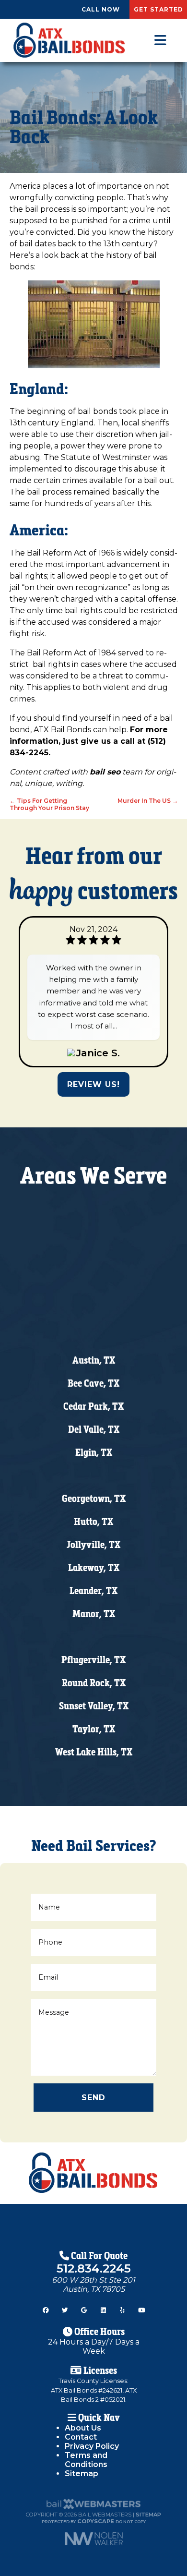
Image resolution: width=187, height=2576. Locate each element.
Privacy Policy (92, 2446)
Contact (81, 2437)
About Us (83, 2428)
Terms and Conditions (86, 2460)
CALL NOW (101, 9)
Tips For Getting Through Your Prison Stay (49, 804)
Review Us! (93, 1084)
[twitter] (65, 2308)
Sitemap (82, 2473)
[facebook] (46, 2308)
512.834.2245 (94, 2268)
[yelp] (122, 2308)
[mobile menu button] (160, 40)
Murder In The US (148, 801)
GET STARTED (158, 9)
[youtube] (141, 2308)
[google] (84, 2308)
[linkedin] (103, 2308)
